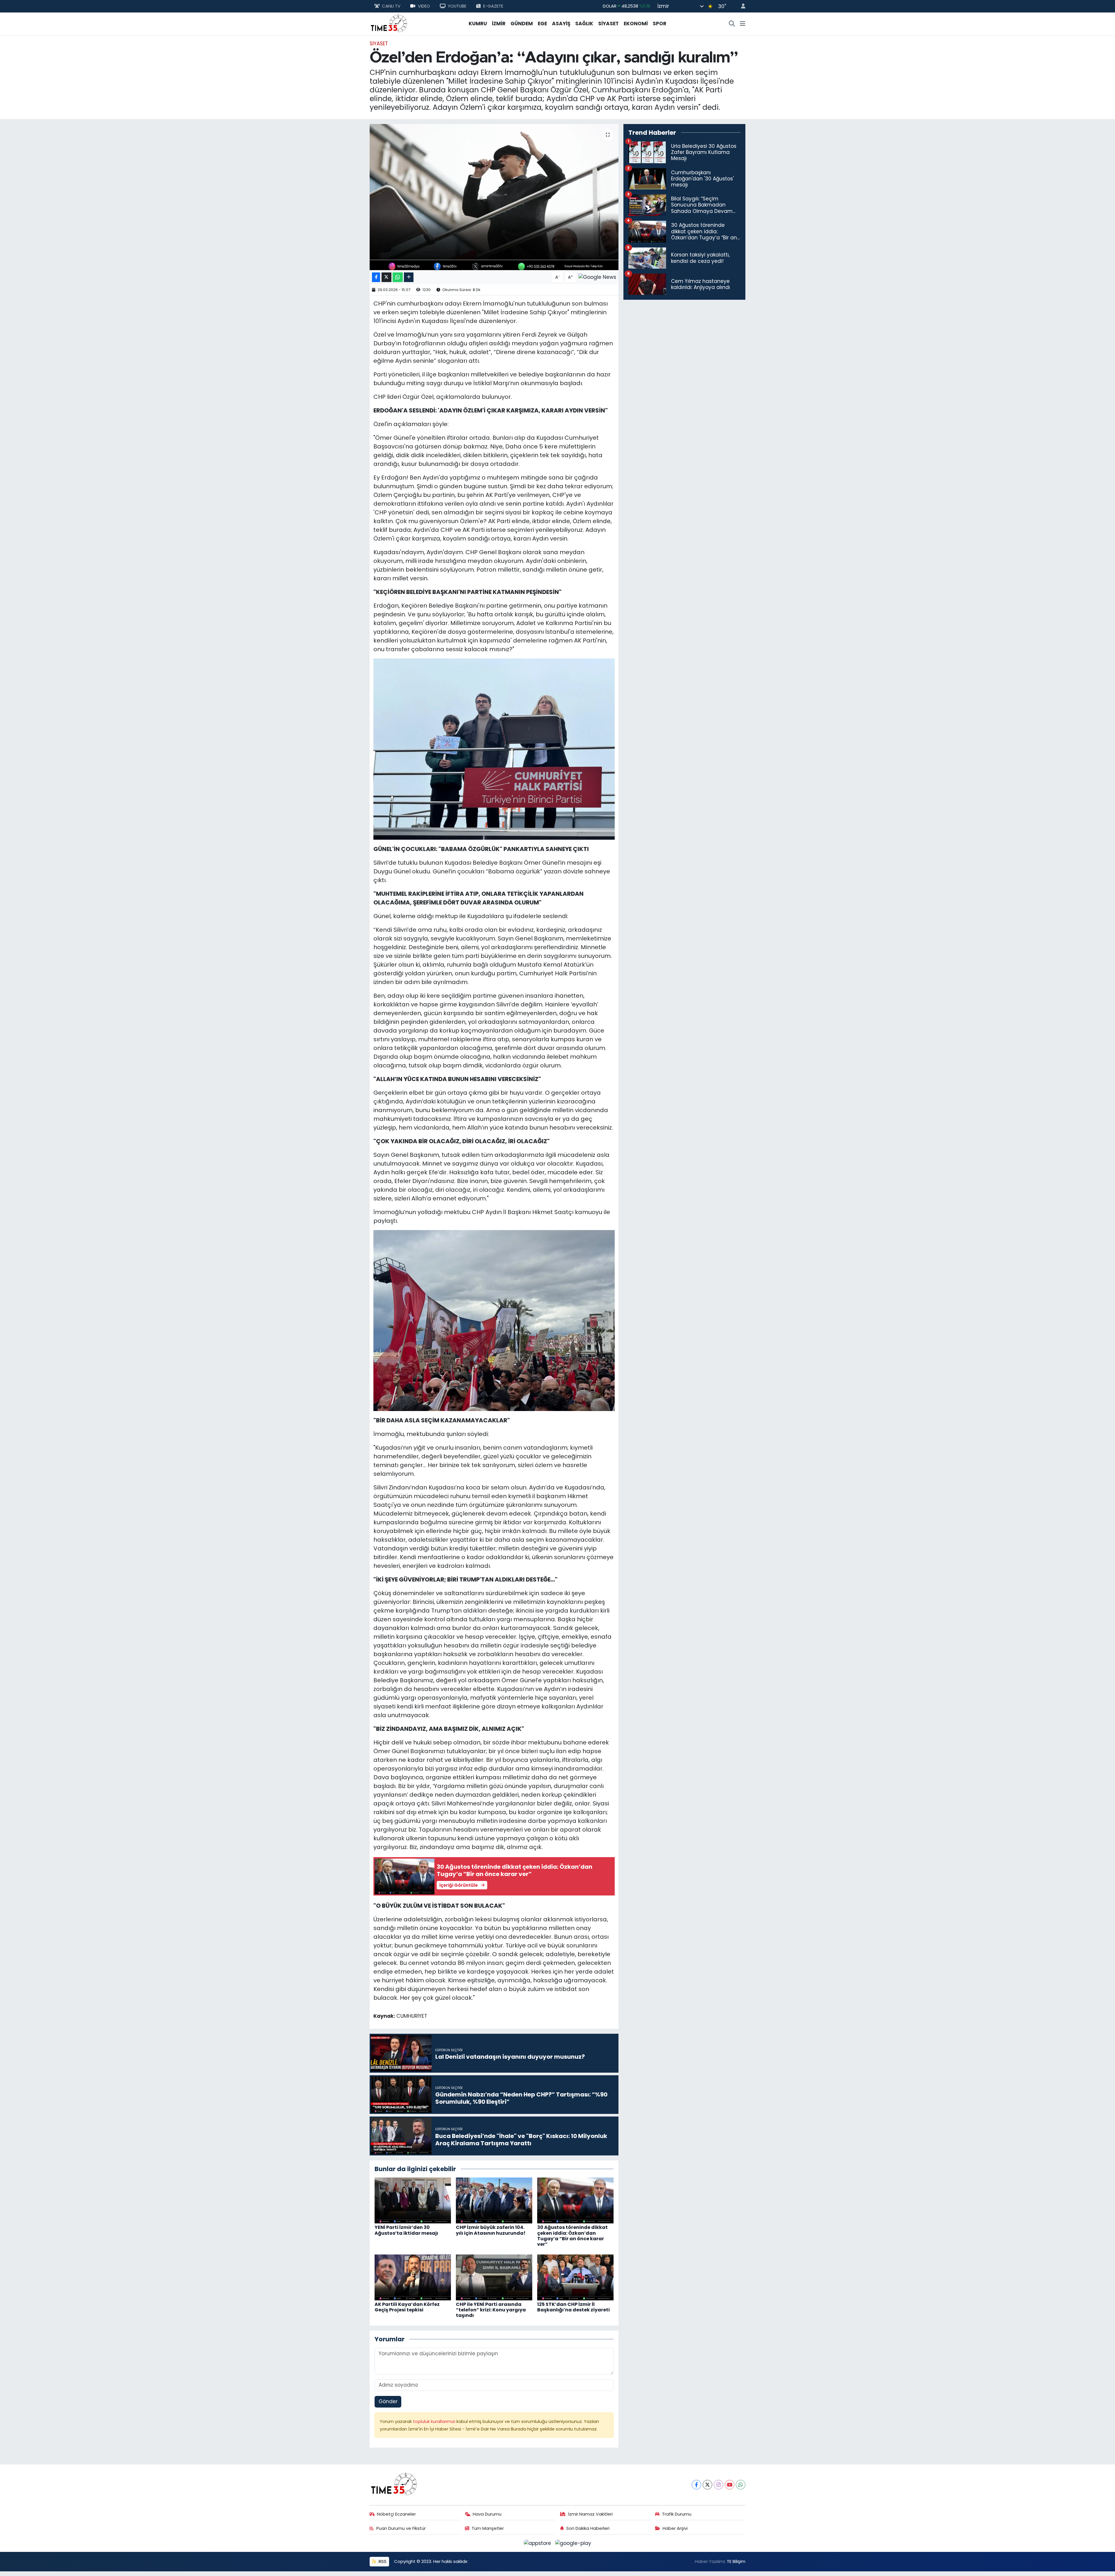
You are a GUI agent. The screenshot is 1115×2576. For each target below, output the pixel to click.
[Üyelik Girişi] (741, 6)
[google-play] (573, 2543)
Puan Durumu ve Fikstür (401, 2528)
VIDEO (424, 6)
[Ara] (732, 24)
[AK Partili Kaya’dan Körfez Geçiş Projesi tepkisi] (413, 2277)
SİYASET (608, 24)
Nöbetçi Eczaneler (396, 2514)
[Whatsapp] (741, 2485)
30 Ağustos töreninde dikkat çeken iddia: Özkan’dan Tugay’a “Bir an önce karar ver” (572, 2236)
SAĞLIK (584, 24)
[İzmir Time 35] (389, 23)
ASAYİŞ (561, 24)
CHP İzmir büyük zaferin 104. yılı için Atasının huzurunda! (491, 2230)
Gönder (388, 2401)
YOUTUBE (457, 6)
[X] (707, 2485)
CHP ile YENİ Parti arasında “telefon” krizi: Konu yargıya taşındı (491, 2310)
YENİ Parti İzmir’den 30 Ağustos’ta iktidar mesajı (406, 2230)
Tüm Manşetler (488, 2528)
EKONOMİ (636, 24)
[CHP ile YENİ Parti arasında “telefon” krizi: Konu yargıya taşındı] (494, 2277)
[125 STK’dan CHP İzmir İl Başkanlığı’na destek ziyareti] (575, 2277)
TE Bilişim (736, 2561)
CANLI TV (391, 6)
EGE (542, 24)
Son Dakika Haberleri (588, 2528)
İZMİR (499, 24)
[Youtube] (730, 2485)
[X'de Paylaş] (386, 277)
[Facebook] (696, 2485)
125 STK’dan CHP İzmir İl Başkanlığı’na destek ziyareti (573, 2307)
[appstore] (538, 2543)
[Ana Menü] (743, 24)
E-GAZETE (493, 6)
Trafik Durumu (677, 2514)
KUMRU (478, 24)
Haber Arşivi (675, 2528)
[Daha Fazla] (409, 277)
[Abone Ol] (597, 277)
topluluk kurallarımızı (435, 2421)
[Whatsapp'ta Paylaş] (398, 277)
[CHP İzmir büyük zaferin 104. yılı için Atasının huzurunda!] (494, 2200)
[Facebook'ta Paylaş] (376, 277)
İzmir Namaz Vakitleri (590, 2514)
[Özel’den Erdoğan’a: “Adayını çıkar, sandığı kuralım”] (494, 197)
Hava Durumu (487, 2514)
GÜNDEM (522, 24)
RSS (382, 2561)
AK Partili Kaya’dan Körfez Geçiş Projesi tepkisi (407, 2307)
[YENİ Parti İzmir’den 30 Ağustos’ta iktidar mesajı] (413, 2200)
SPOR (660, 24)
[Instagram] (719, 2485)
